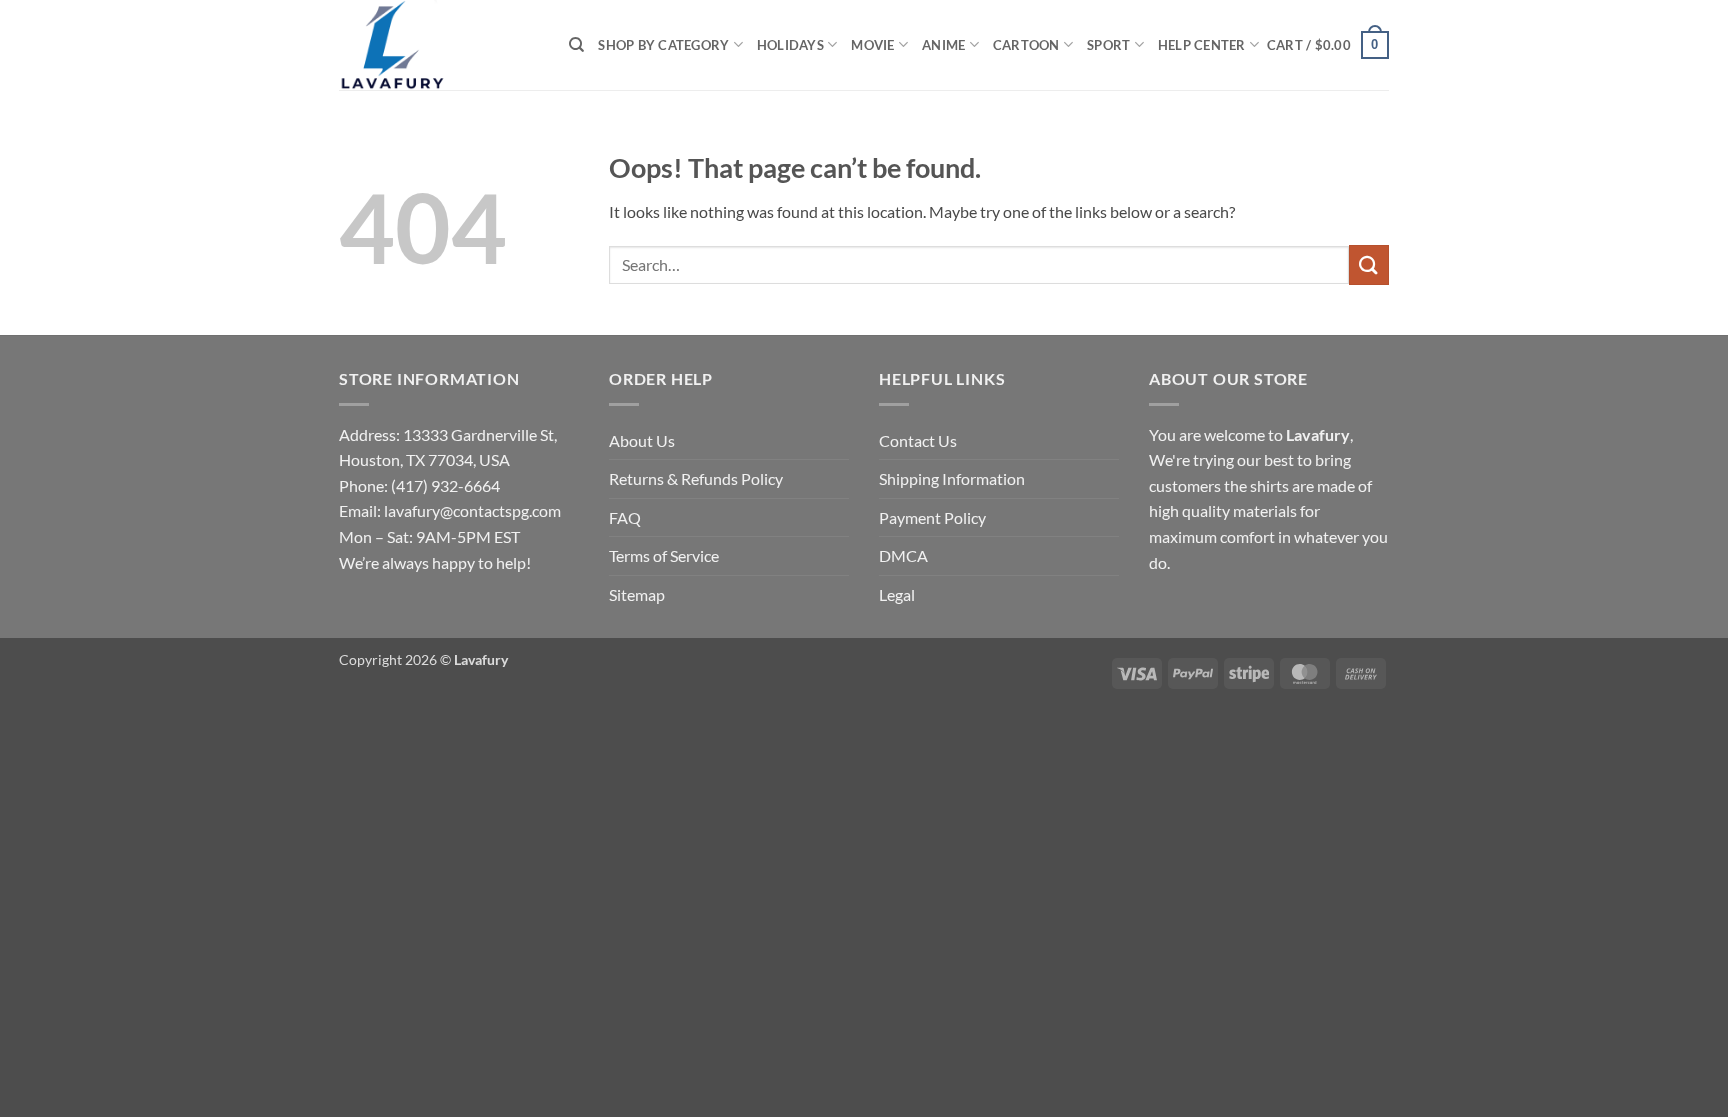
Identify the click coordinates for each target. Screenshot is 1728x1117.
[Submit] (1369, 264)
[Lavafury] (439, 45)
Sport (1108, 45)
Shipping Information (952, 478)
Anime (943, 45)
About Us (642, 440)
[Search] (576, 45)
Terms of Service (664, 555)
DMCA (903, 555)
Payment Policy (932, 517)
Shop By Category (663, 45)
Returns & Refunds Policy (696, 478)
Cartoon (1026, 45)
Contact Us (918, 440)
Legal (897, 594)
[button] (1328, 45)
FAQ (625, 517)
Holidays (790, 45)
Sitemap (637, 594)
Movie (872, 45)
